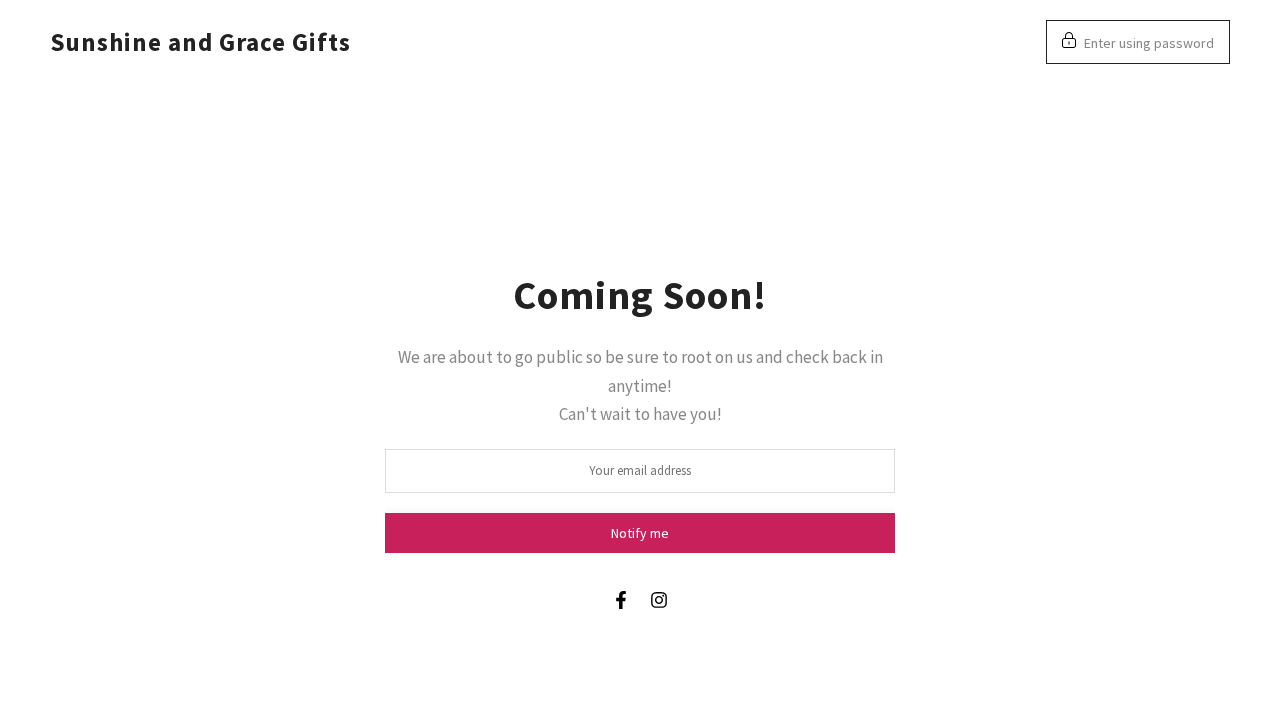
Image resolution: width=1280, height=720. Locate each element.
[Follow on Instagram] (659, 600)
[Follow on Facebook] (621, 600)
